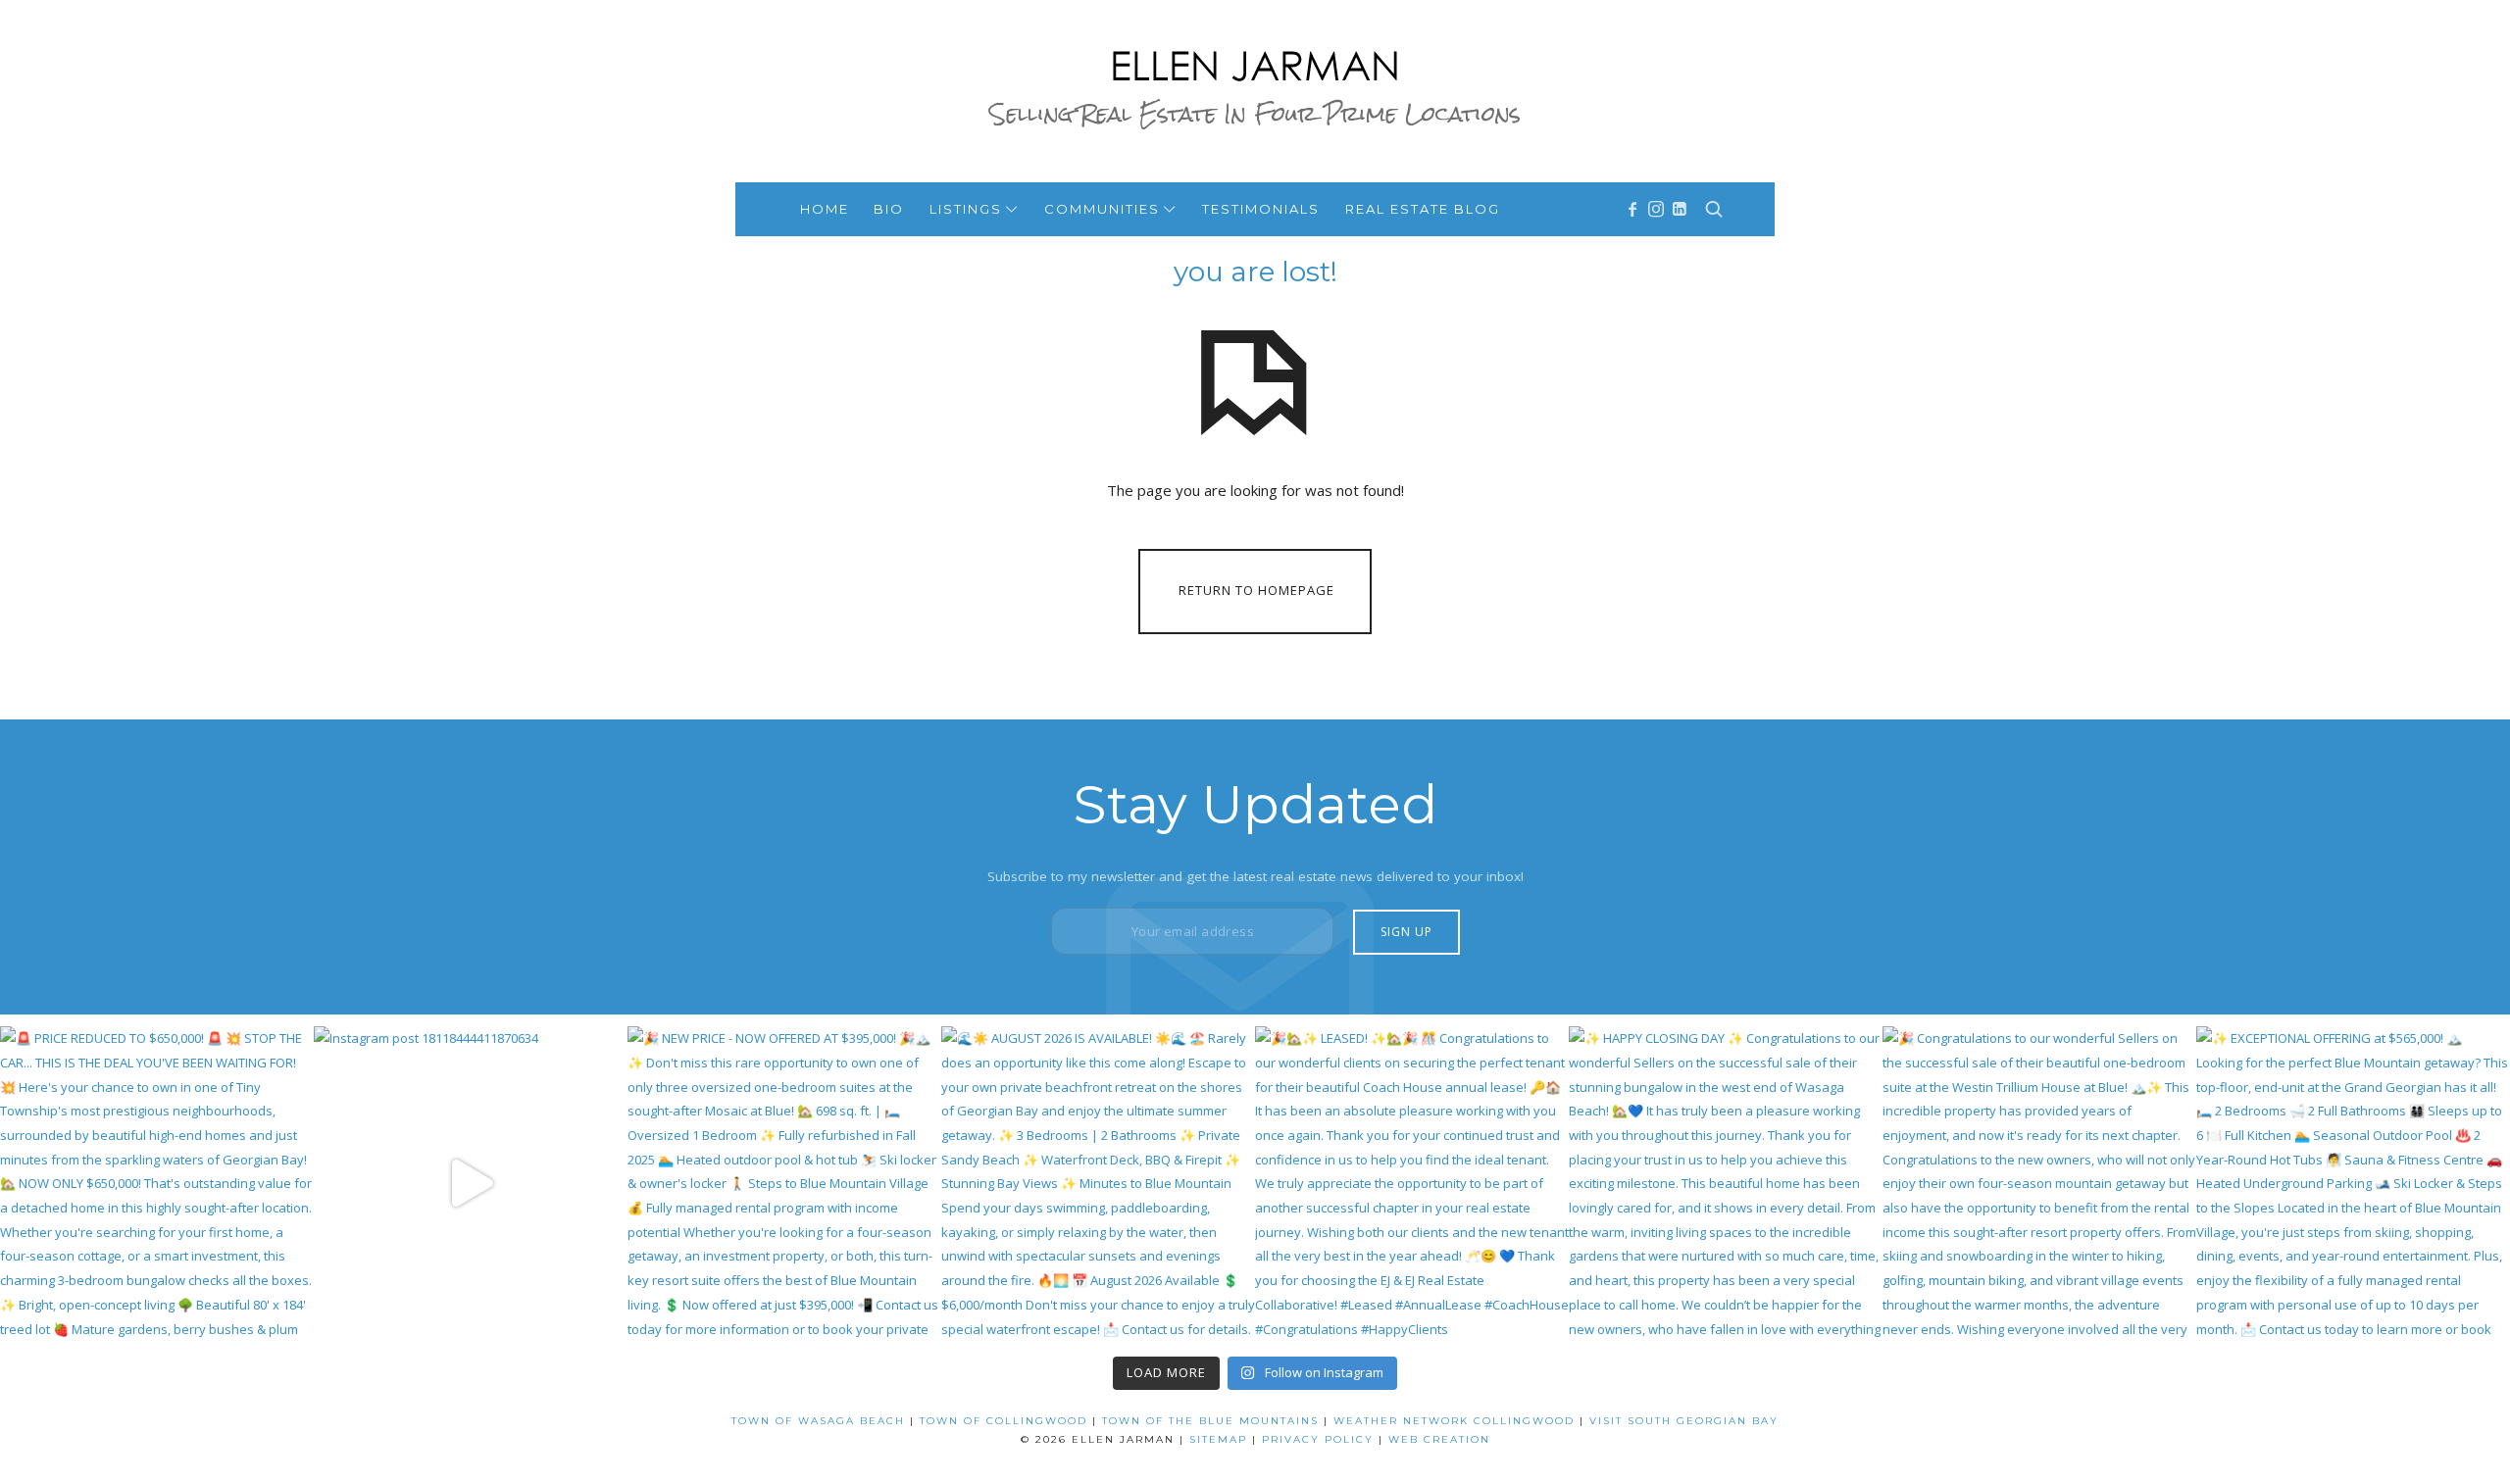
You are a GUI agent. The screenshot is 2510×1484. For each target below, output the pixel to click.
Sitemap (1218, 1439)
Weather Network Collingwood (1454, 1421)
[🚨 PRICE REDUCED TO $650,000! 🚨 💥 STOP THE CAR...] (157, 1183)
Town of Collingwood (1004, 1421)
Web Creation (1439, 1439)
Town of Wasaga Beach (818, 1421)
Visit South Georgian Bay (1684, 1421)
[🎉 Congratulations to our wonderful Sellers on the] (2039, 1183)
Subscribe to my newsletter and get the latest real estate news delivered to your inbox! (1255, 876)
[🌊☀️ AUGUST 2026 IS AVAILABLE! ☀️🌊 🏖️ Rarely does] (1098, 1183)
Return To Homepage (1256, 590)
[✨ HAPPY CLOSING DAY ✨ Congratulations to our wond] (1726, 1183)
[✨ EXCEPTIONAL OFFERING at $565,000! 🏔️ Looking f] (2353, 1183)
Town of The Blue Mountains (1210, 1421)
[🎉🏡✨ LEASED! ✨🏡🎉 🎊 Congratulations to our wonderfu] (1412, 1183)
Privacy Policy (1318, 1439)
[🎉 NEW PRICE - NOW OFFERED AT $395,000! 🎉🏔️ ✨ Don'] (784, 1183)
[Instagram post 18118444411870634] (471, 1183)
